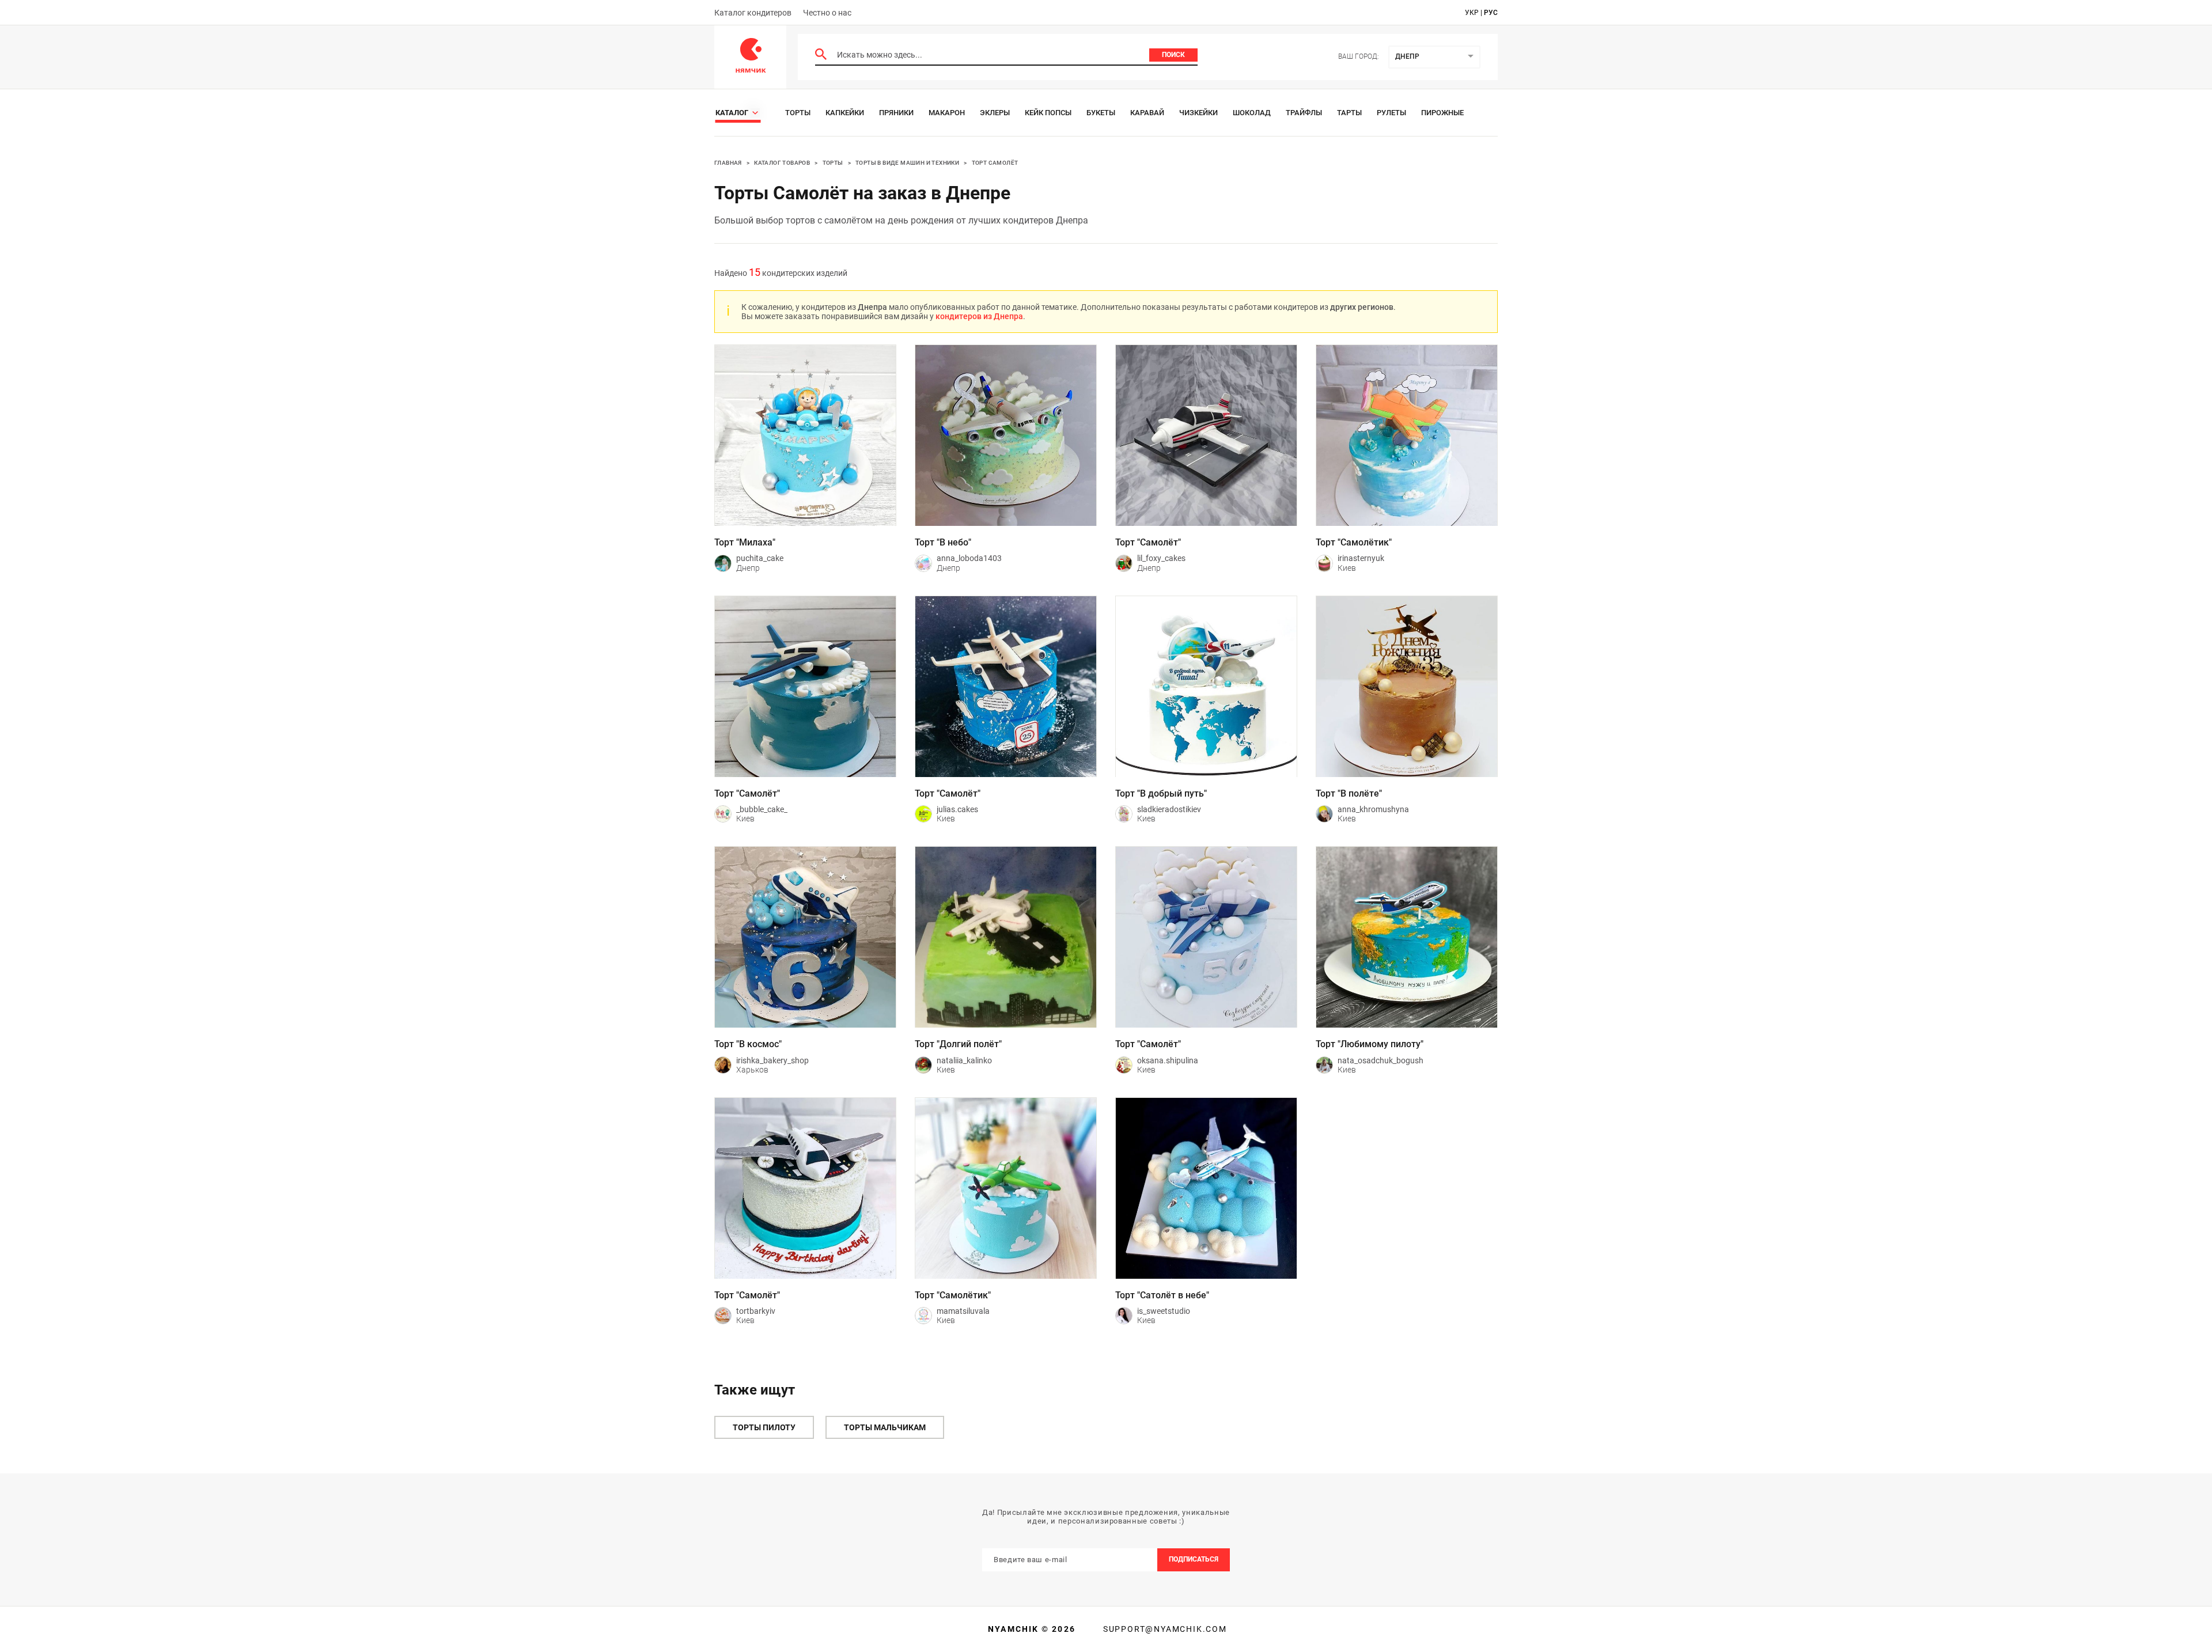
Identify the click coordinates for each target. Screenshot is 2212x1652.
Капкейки (845, 113)
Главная (728, 163)
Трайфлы (1304, 113)
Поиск (1173, 55)
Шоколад (1252, 113)
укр (1472, 13)
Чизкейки (1198, 113)
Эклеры (995, 113)
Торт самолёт (995, 163)
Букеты (1101, 113)
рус (1491, 13)
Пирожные (1442, 113)
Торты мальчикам (885, 1427)
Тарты (1349, 113)
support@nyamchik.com (1164, 1629)
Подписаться (1194, 1559)
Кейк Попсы (1048, 113)
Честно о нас (827, 13)
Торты (798, 113)
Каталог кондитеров (753, 13)
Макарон (947, 113)
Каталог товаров (782, 163)
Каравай (1147, 113)
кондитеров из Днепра (979, 316)
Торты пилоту (764, 1427)
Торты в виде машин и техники (907, 163)
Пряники (896, 113)
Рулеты (1391, 113)
